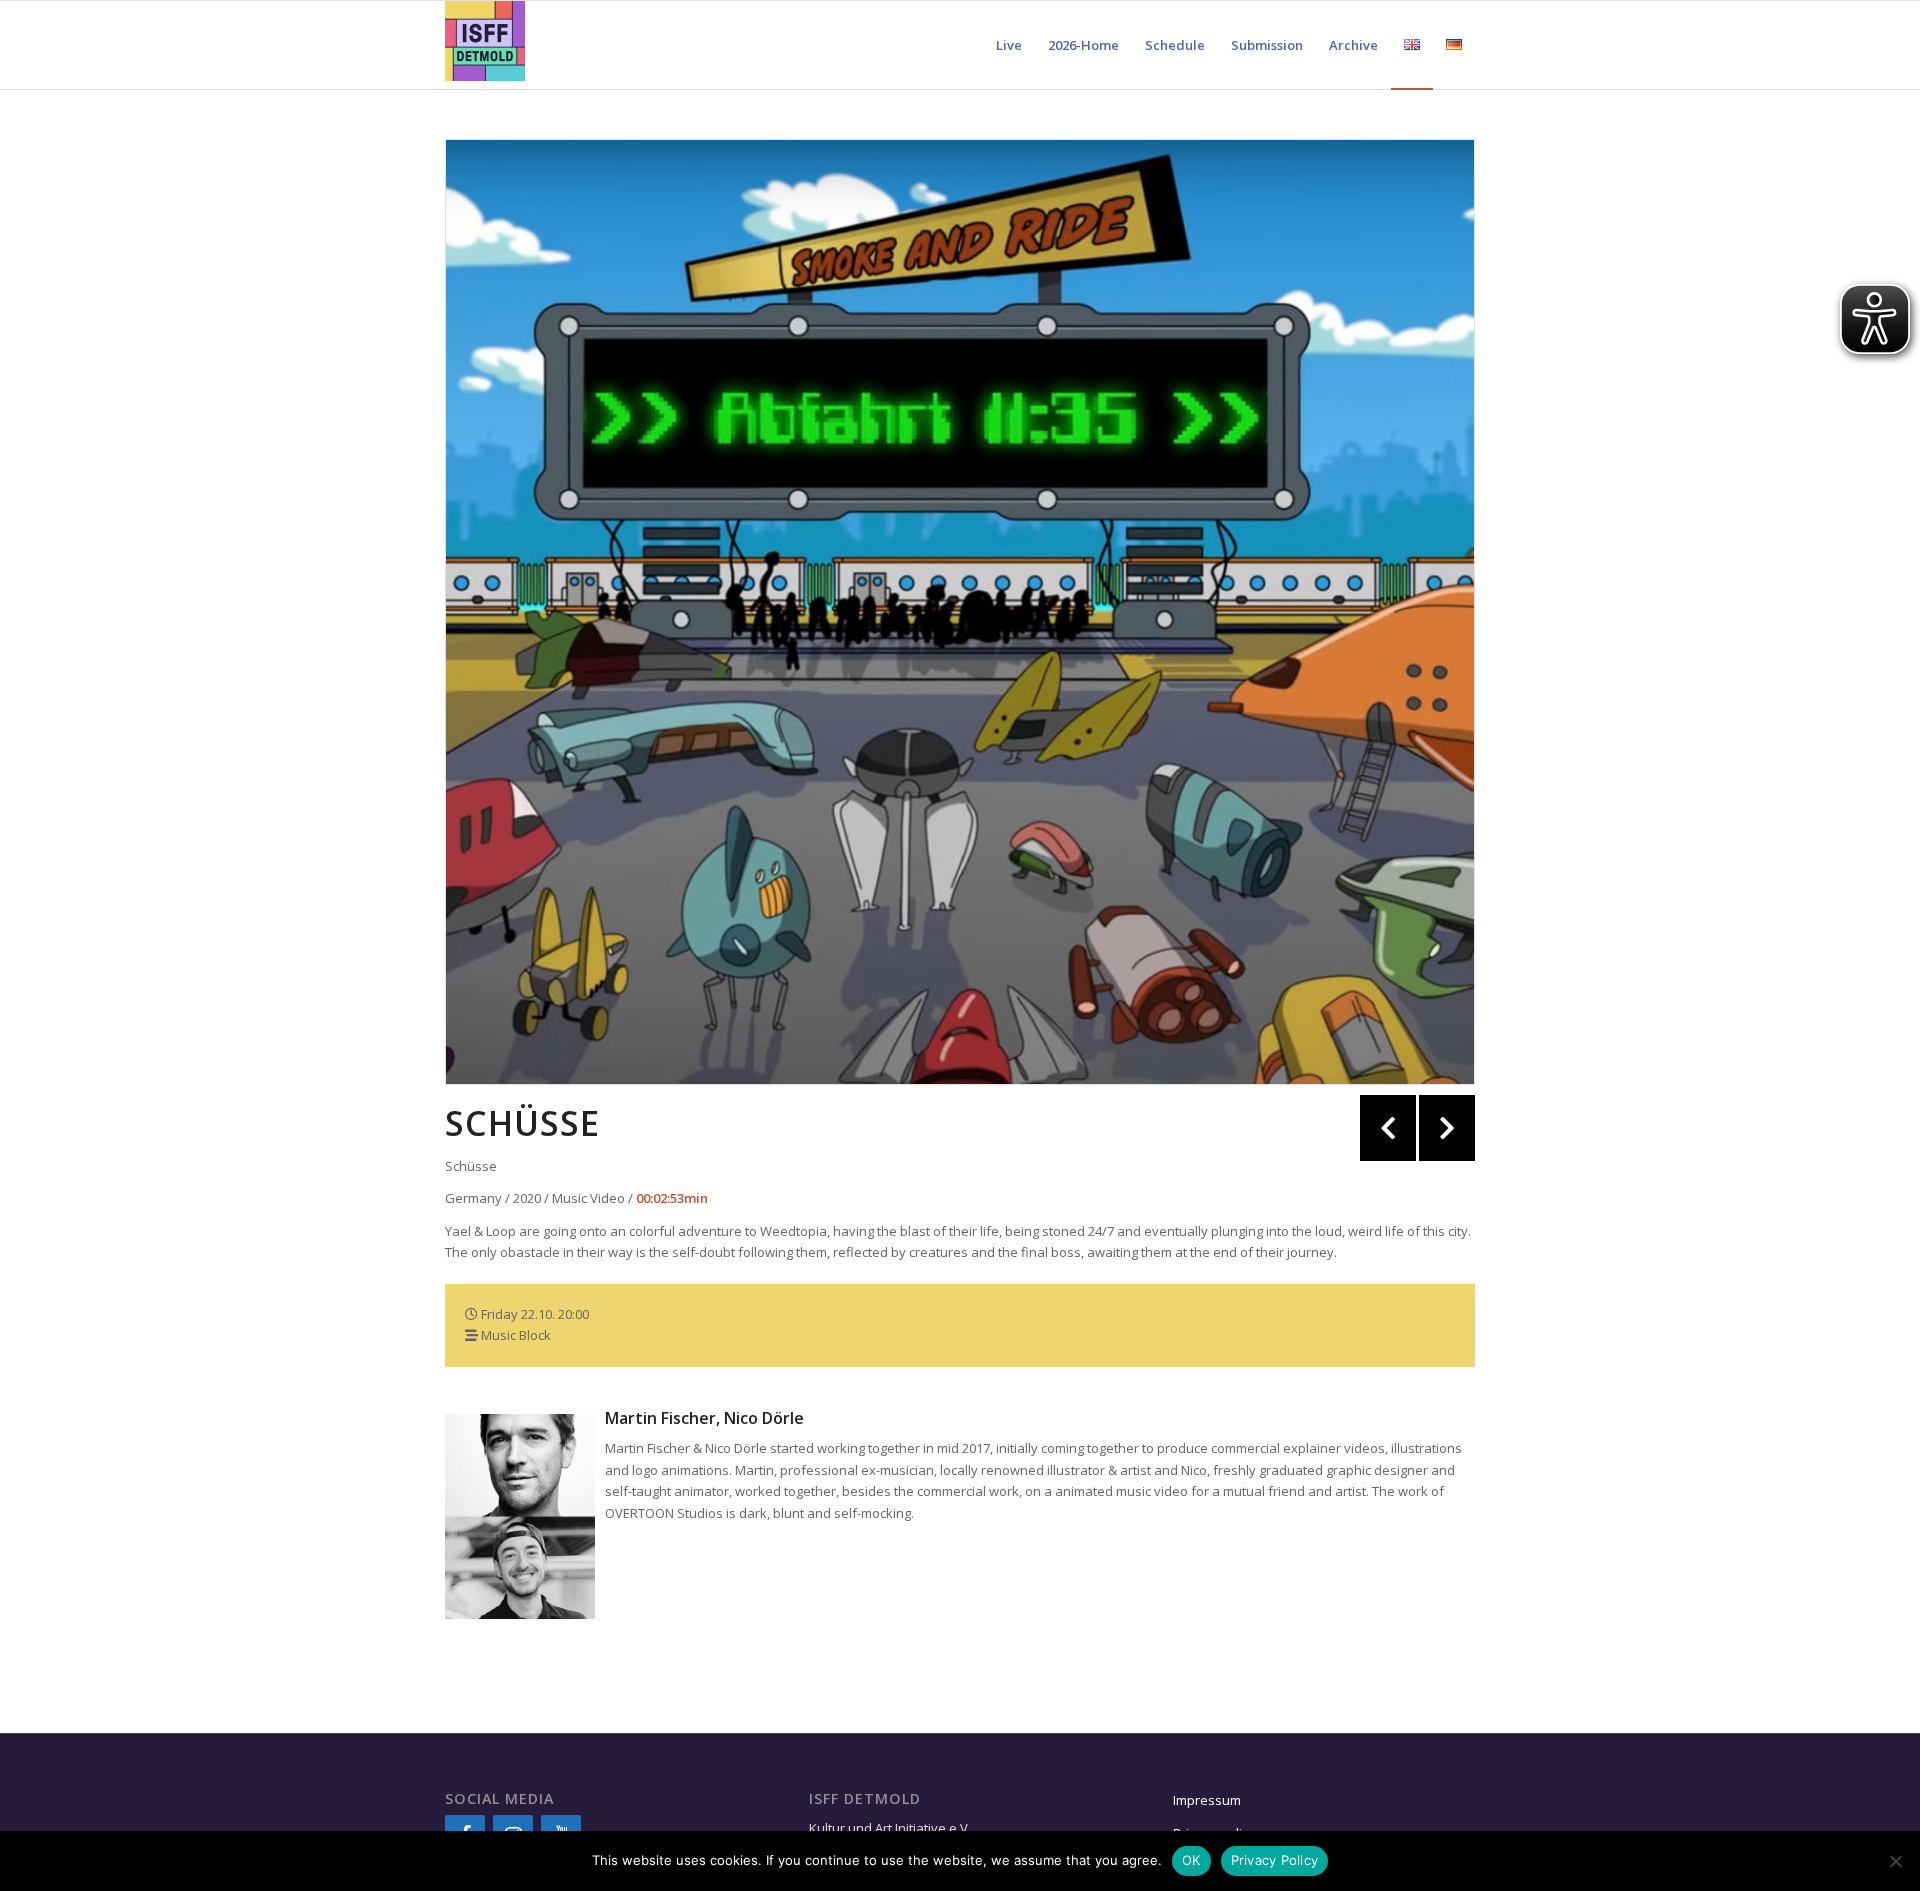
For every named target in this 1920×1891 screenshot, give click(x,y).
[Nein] (1895, 1861)
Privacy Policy (1275, 1860)
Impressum (1207, 1800)
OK (1191, 1860)
